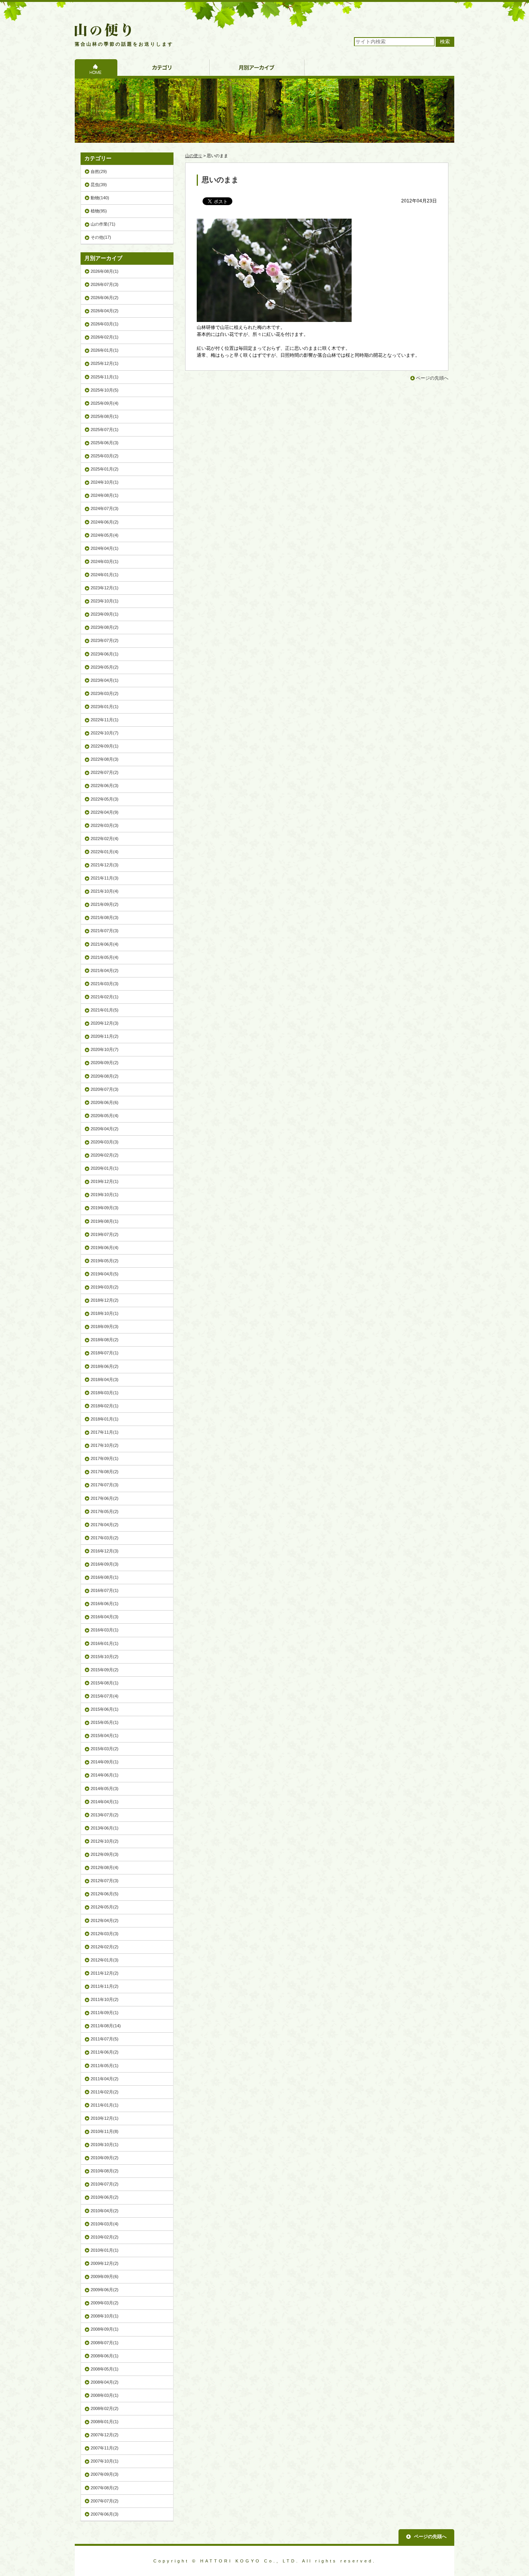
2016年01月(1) (105, 1643)
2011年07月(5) (105, 2039)
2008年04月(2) (105, 2382)
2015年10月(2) (105, 1657)
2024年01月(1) (105, 575)
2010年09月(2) (105, 2158)
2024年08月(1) (105, 495)
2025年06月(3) (105, 443)
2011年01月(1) (105, 2105)
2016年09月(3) (105, 1564)
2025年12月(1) (105, 363)
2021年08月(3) (105, 917)
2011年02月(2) (105, 2092)
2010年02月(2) (105, 2237)
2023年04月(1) (105, 680)
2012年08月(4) (105, 1867)
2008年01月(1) (105, 2422)
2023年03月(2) (105, 693)
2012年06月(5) (105, 1894)
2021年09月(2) (105, 904)
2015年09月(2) (105, 1670)
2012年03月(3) (105, 1934)
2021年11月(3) (105, 878)
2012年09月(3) (105, 1854)
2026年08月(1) (105, 271)
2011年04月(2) (105, 2079)
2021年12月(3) (105, 865)
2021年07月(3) (105, 931)
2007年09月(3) (105, 2474)
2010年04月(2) (105, 2211)
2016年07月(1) (105, 1590)
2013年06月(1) (105, 1828)
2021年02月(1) (105, 997)
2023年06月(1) (105, 654)
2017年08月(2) (105, 1472)
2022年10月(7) (105, 733)
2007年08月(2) (105, 2488)
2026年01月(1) (105, 350)
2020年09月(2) (105, 1063)
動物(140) (100, 198)
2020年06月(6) (105, 1102)
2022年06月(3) (105, 786)
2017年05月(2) (105, 1511)
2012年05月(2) (105, 1907)
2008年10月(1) (105, 2316)
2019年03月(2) (105, 1287)
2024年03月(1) (105, 561)
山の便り (194, 156)
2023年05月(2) (105, 667)
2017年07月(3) (105, 1485)
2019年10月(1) (105, 1195)
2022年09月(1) (105, 746)
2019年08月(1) (105, 1221)
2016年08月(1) (105, 1577)
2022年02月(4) (105, 839)
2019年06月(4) (105, 1248)
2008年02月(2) (105, 2408)
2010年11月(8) (105, 2131)
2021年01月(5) (105, 1010)
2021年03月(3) (105, 984)
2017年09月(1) (105, 1458)
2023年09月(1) (105, 614)
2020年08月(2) (105, 1076)
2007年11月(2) (105, 2448)
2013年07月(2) (105, 1815)
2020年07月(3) (105, 1089)
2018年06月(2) (105, 1366)
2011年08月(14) (106, 2026)
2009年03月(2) (105, 2303)
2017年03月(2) (105, 1538)
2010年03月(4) (105, 2224)
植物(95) (99, 211)
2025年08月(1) (105, 416)
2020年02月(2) (105, 1155)
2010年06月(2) (105, 2197)
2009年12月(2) (105, 2263)
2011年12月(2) (105, 1973)
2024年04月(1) (105, 548)
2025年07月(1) (105, 430)
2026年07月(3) (105, 284)
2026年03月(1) (105, 324)
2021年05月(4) (105, 957)
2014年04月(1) (105, 1802)
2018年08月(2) (105, 1340)
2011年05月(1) (105, 2066)
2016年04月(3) (105, 1617)
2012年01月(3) (105, 1960)
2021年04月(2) (105, 970)
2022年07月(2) (105, 772)
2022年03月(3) (105, 825)
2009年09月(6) (105, 2276)
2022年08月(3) (105, 759)
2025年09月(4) (105, 403)
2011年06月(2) (105, 2052)
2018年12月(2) (105, 1300)
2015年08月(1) (105, 1683)
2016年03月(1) (105, 1630)
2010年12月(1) (105, 2118)
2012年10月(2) (105, 1841)
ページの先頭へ (432, 378)
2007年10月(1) (105, 2461)
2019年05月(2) (105, 1261)
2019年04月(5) (105, 1274)
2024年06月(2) (105, 522)
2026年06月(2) (105, 298)
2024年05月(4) (105, 535)
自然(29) (99, 171)
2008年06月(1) (105, 2356)
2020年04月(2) (105, 1129)
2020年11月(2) (105, 1036)
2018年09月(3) (105, 1327)
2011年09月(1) (105, 2013)
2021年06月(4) (105, 944)
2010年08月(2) (105, 2171)
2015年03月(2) (105, 1749)
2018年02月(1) (105, 1406)
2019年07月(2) (105, 1234)
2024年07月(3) (105, 508)
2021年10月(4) (105, 891)
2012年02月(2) (105, 1947)
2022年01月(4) (105, 852)
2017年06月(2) (105, 1498)
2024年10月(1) (105, 482)
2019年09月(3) (105, 1208)
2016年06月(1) (105, 1604)
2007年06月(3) (105, 2514)
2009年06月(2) (105, 2290)
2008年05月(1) (105, 2369)
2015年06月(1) (105, 1709)
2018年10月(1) (105, 1313)
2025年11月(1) (105, 377)
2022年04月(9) (105, 812)
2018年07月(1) (105, 1353)
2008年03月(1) (105, 2395)
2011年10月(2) (105, 1999)
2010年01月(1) (105, 2250)
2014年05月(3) (105, 1789)
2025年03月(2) (105, 456)
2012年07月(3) (105, 1881)
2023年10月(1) (105, 601)
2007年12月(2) (105, 2435)
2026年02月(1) (105, 337)
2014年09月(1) (105, 1762)
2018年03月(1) (105, 1393)
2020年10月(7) (105, 1049)
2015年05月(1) (105, 1722)
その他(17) (101, 237)
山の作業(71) (103, 224)
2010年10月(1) (105, 2145)
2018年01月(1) (105, 1419)
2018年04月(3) (105, 1380)
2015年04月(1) (105, 1736)
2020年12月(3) (105, 1023)
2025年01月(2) (105, 469)
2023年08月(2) (105, 627)
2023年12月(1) (105, 588)
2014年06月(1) (105, 1775)
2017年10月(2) (105, 1445)
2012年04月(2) (105, 1920)
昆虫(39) (99, 185)
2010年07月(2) (105, 2184)
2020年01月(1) (105, 1168)
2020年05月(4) (105, 1116)
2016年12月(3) (105, 1551)
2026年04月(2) (105, 311)
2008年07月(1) (105, 2343)
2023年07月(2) (105, 640)
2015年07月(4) (105, 1696)
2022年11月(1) (105, 720)
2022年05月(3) (105, 799)
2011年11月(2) (105, 1986)
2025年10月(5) (105, 390)
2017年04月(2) (105, 1525)
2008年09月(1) (105, 2329)
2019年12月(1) (105, 1181)
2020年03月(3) (105, 1142)
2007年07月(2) (105, 2501)
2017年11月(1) (105, 1432)
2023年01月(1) (105, 707)
